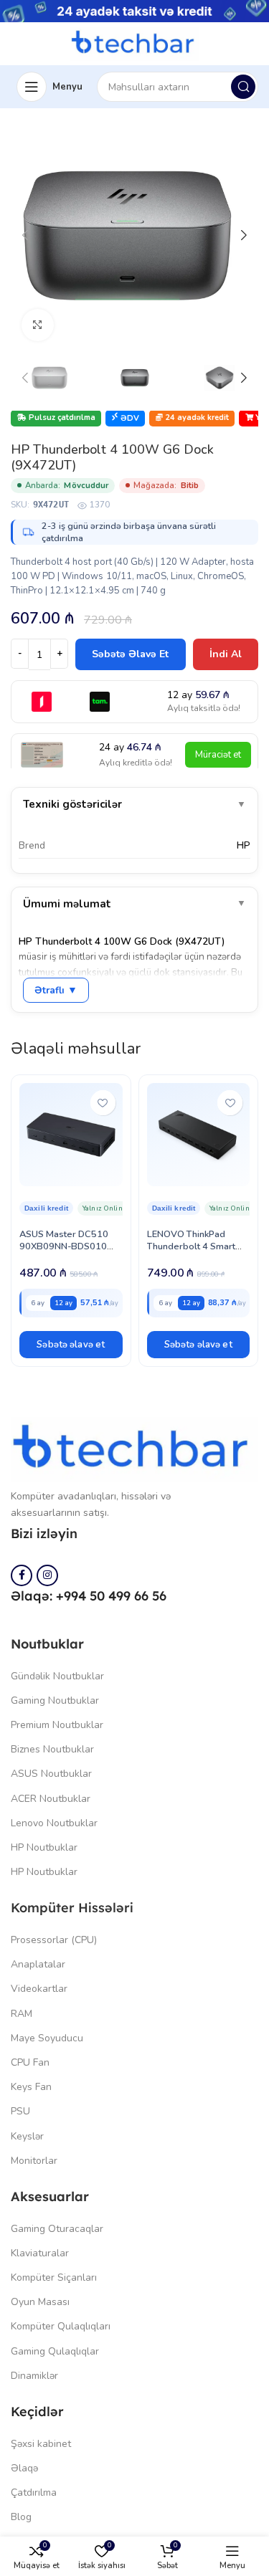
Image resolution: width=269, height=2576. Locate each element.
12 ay (63, 1303)
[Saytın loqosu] (135, 43)
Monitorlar (34, 2161)
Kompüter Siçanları (54, 2277)
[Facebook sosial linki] (22, 1575)
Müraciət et (218, 755)
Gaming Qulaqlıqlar (55, 2351)
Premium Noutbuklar (57, 1725)
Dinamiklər (34, 2376)
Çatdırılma (34, 2492)
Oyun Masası (40, 2302)
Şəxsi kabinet (41, 2444)
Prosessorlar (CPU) (54, 1940)
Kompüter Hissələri (72, 1908)
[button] (71, 1345)
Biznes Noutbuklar (52, 1749)
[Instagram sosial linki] (47, 1575)
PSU (20, 2111)
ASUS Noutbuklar (51, 1774)
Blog (21, 2517)
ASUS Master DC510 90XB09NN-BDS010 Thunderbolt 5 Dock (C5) (64, 1253)
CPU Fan (30, 2062)
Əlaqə (24, 2468)
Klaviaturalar (40, 2253)
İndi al (226, 654)
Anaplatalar (38, 1964)
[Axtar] (243, 87)
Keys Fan (31, 2087)
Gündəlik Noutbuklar (57, 1676)
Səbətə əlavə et (130, 654)
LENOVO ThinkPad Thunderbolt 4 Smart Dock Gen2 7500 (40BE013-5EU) (191, 1253)
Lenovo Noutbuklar (54, 1823)
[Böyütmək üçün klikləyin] (38, 325)
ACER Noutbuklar (51, 1799)
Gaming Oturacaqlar (57, 2229)
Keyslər (27, 2136)
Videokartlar (39, 1989)
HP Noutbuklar (44, 1847)
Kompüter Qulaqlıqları (61, 2326)
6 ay (38, 1303)
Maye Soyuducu (47, 2038)
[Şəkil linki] (134, 1449)
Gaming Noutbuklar (55, 1700)
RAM (22, 2014)
